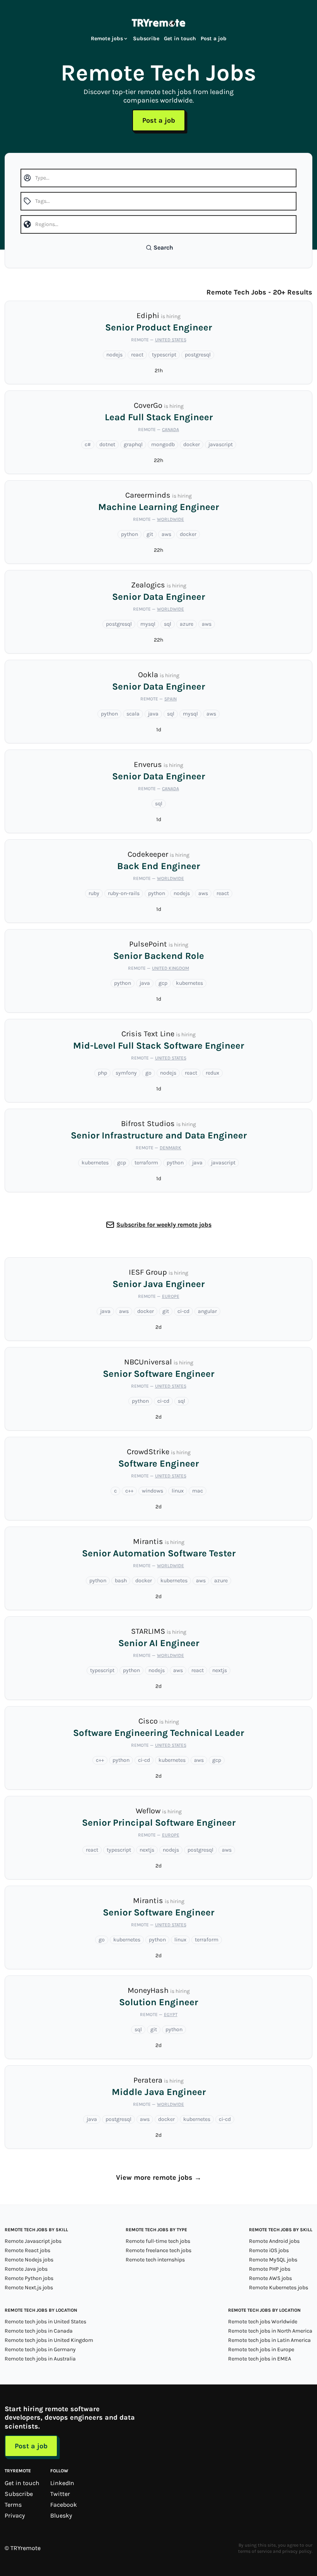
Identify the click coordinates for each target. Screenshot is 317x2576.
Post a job (214, 39)
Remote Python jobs (29, 2278)
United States (171, 340)
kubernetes (189, 983)
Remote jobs (107, 39)
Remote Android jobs (274, 2241)
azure (187, 624)
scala (133, 714)
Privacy (15, 2515)
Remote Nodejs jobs (29, 2260)
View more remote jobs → (159, 2177)
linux (178, 1491)
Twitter (60, 2494)
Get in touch (180, 39)
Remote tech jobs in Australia (40, 2359)
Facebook (64, 2505)
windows (153, 1491)
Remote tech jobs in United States (45, 2322)
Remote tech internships (155, 2260)
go (148, 1073)
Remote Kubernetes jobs (279, 2288)
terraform (146, 1163)
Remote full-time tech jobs (158, 2241)
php (102, 1073)
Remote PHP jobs (270, 2269)
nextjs (220, 1670)
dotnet (107, 444)
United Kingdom (170, 968)
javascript (221, 444)
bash (121, 1581)
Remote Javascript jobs (33, 2241)
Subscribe (146, 39)
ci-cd (183, 1311)
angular (207, 1311)
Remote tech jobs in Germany (40, 2349)
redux (212, 1073)
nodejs (114, 355)
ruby (94, 893)
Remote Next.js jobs (29, 2288)
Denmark (170, 1148)
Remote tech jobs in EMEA (260, 2359)
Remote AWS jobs (270, 2278)
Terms (13, 2505)
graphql (133, 444)
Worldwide (170, 519)
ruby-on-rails (124, 893)
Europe (171, 1296)
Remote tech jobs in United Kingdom (49, 2340)
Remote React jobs (27, 2250)
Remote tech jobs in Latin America (269, 2340)
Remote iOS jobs (269, 2250)
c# (88, 444)
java (153, 714)
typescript (164, 355)
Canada (170, 430)
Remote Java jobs (26, 2269)
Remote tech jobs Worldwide (263, 2322)
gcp (163, 983)
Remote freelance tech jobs (158, 2250)
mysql (148, 624)
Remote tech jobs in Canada (39, 2331)
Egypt (171, 2015)
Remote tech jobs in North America (270, 2331)
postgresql (198, 355)
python (130, 534)
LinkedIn (62, 2483)
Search (163, 247)
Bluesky (61, 2515)
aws (166, 534)
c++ (129, 1491)
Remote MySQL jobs (273, 2260)
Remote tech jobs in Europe (261, 2349)
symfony (126, 1073)
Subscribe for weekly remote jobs (164, 1225)
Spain (170, 699)
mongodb (163, 444)
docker (192, 444)
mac (198, 1491)
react (137, 355)
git (150, 534)
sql (168, 624)
